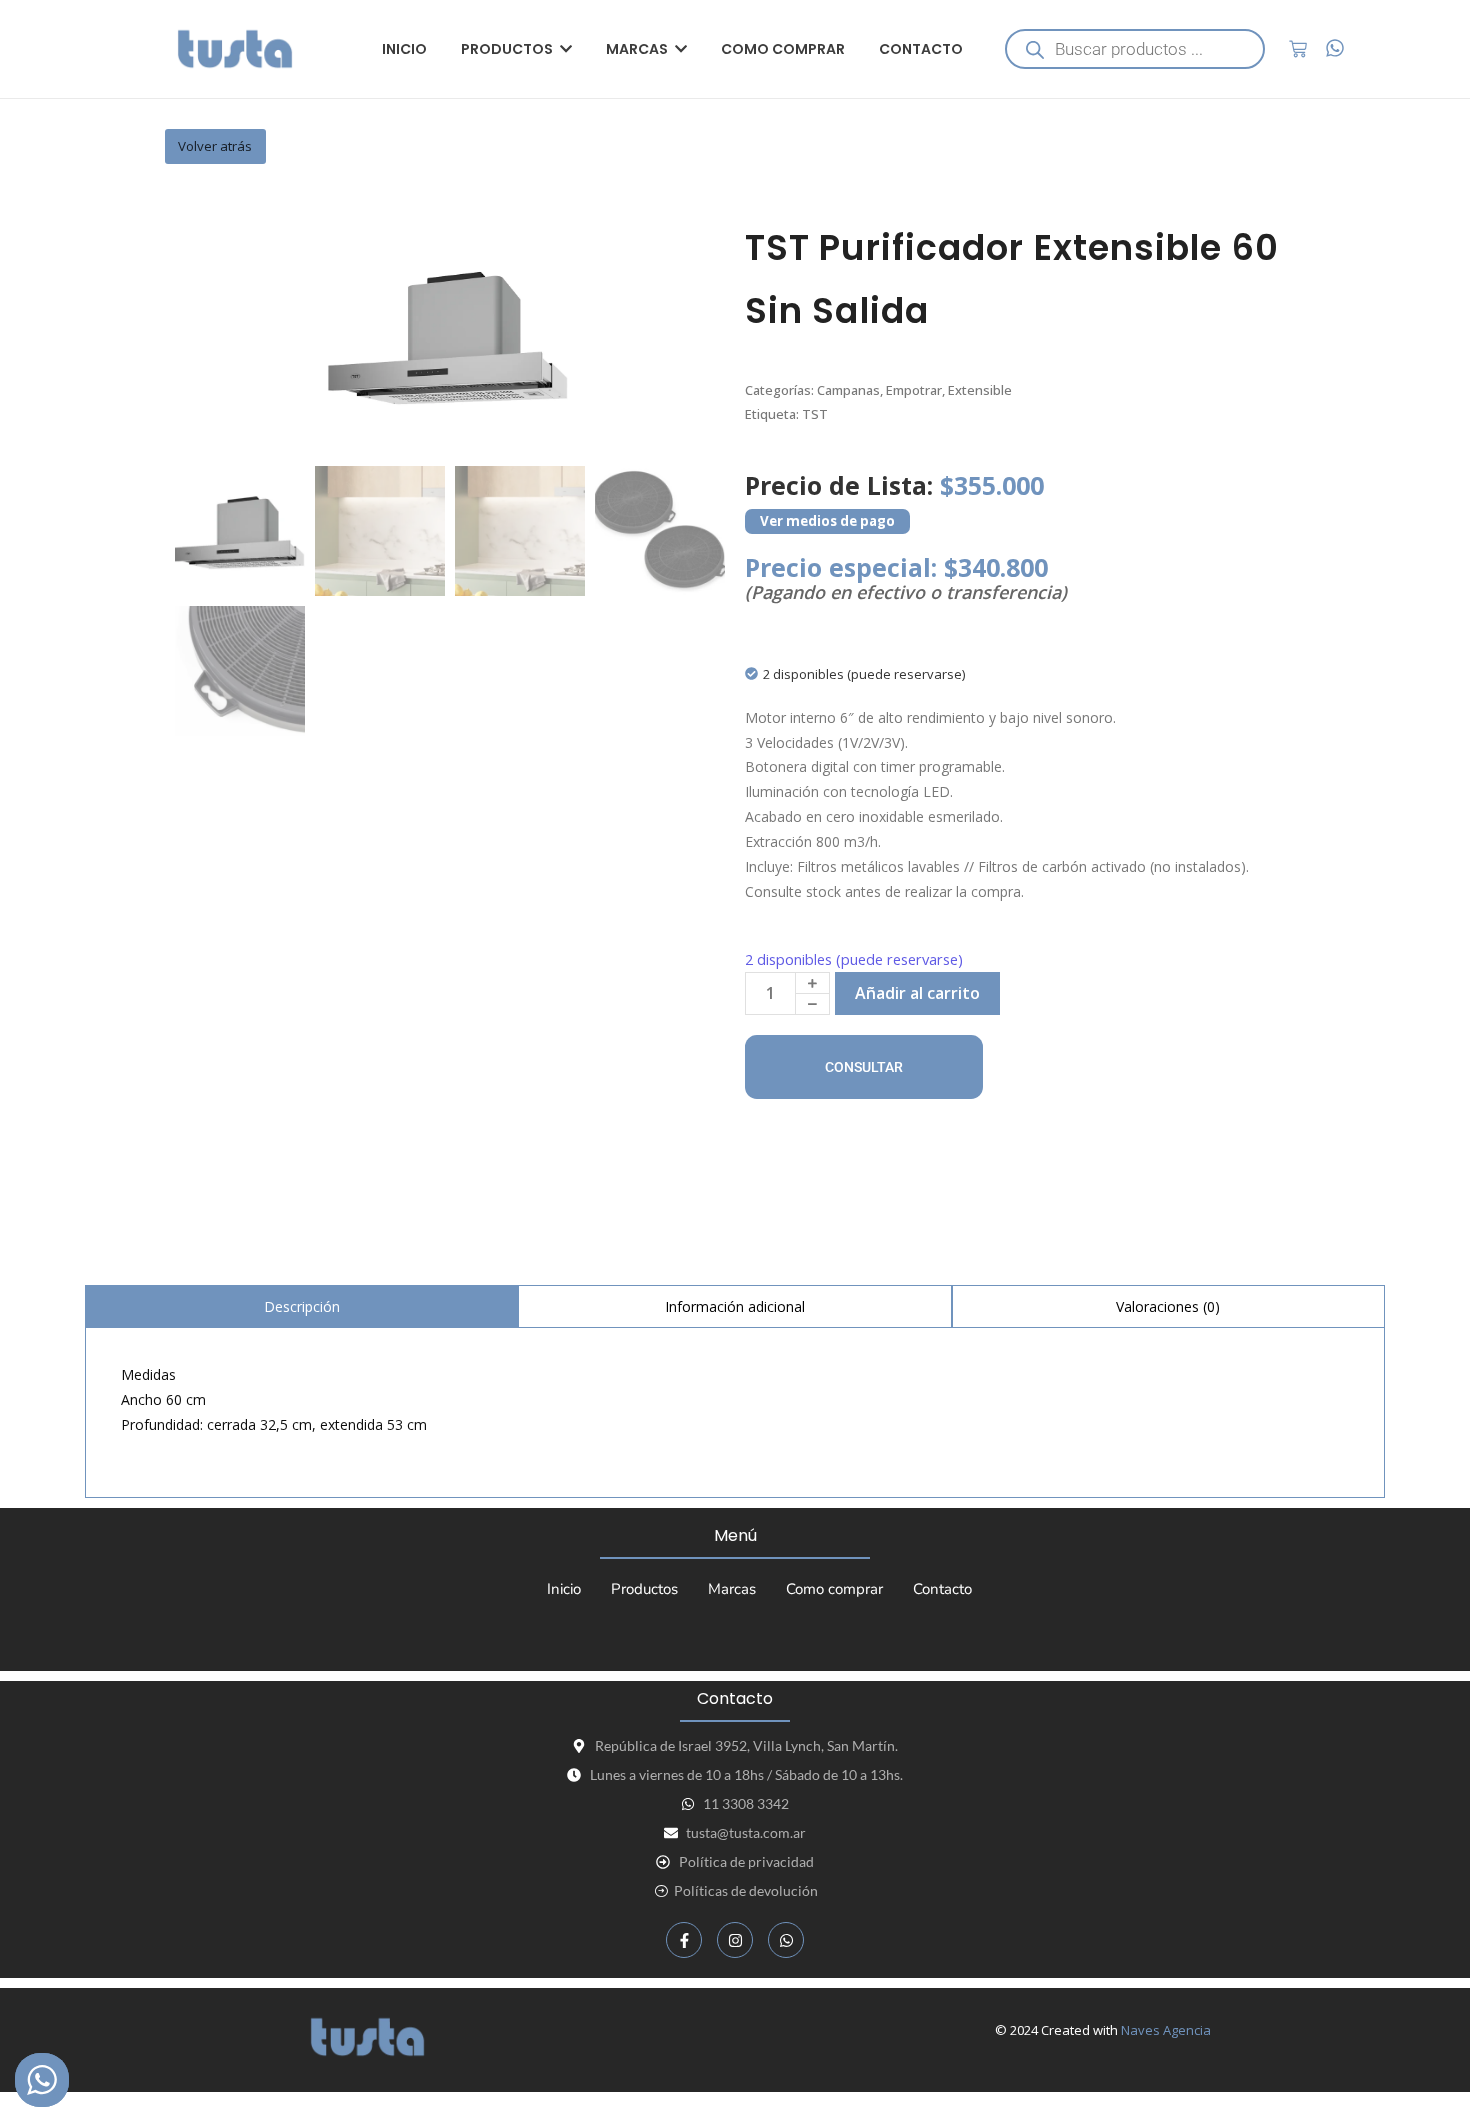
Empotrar (914, 390)
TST (815, 414)
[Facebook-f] (684, 1940)
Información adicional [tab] (735, 1306)
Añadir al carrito (917, 993)
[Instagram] (735, 1940)
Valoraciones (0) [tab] (1168, 1306)
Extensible (980, 390)
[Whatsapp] (786, 1940)
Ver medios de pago (827, 521)
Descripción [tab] (302, 1306)
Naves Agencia (1166, 2030)
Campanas (848, 390)
